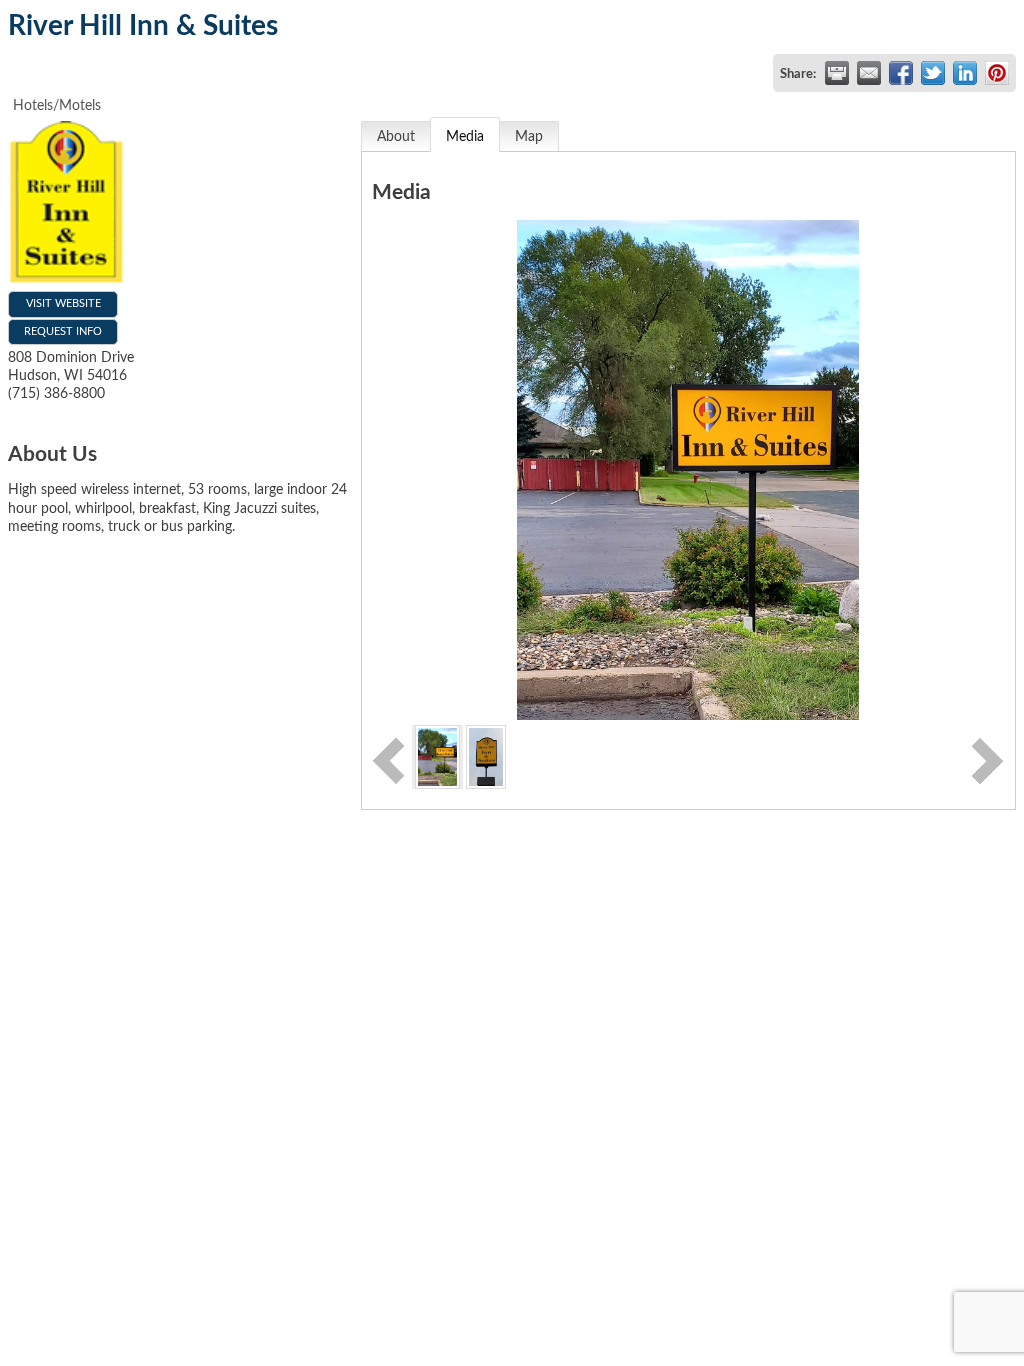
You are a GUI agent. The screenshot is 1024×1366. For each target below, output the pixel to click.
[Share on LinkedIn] (965, 73)
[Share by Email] (869, 73)
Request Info (63, 331)
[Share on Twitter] (933, 73)
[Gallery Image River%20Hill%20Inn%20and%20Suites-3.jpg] (438, 756)
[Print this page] (837, 73)
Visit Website (63, 303)
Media (465, 137)
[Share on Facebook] (901, 73)
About (396, 137)
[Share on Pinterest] (997, 73)
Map (529, 137)
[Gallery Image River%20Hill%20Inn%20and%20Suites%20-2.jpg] (485, 756)
